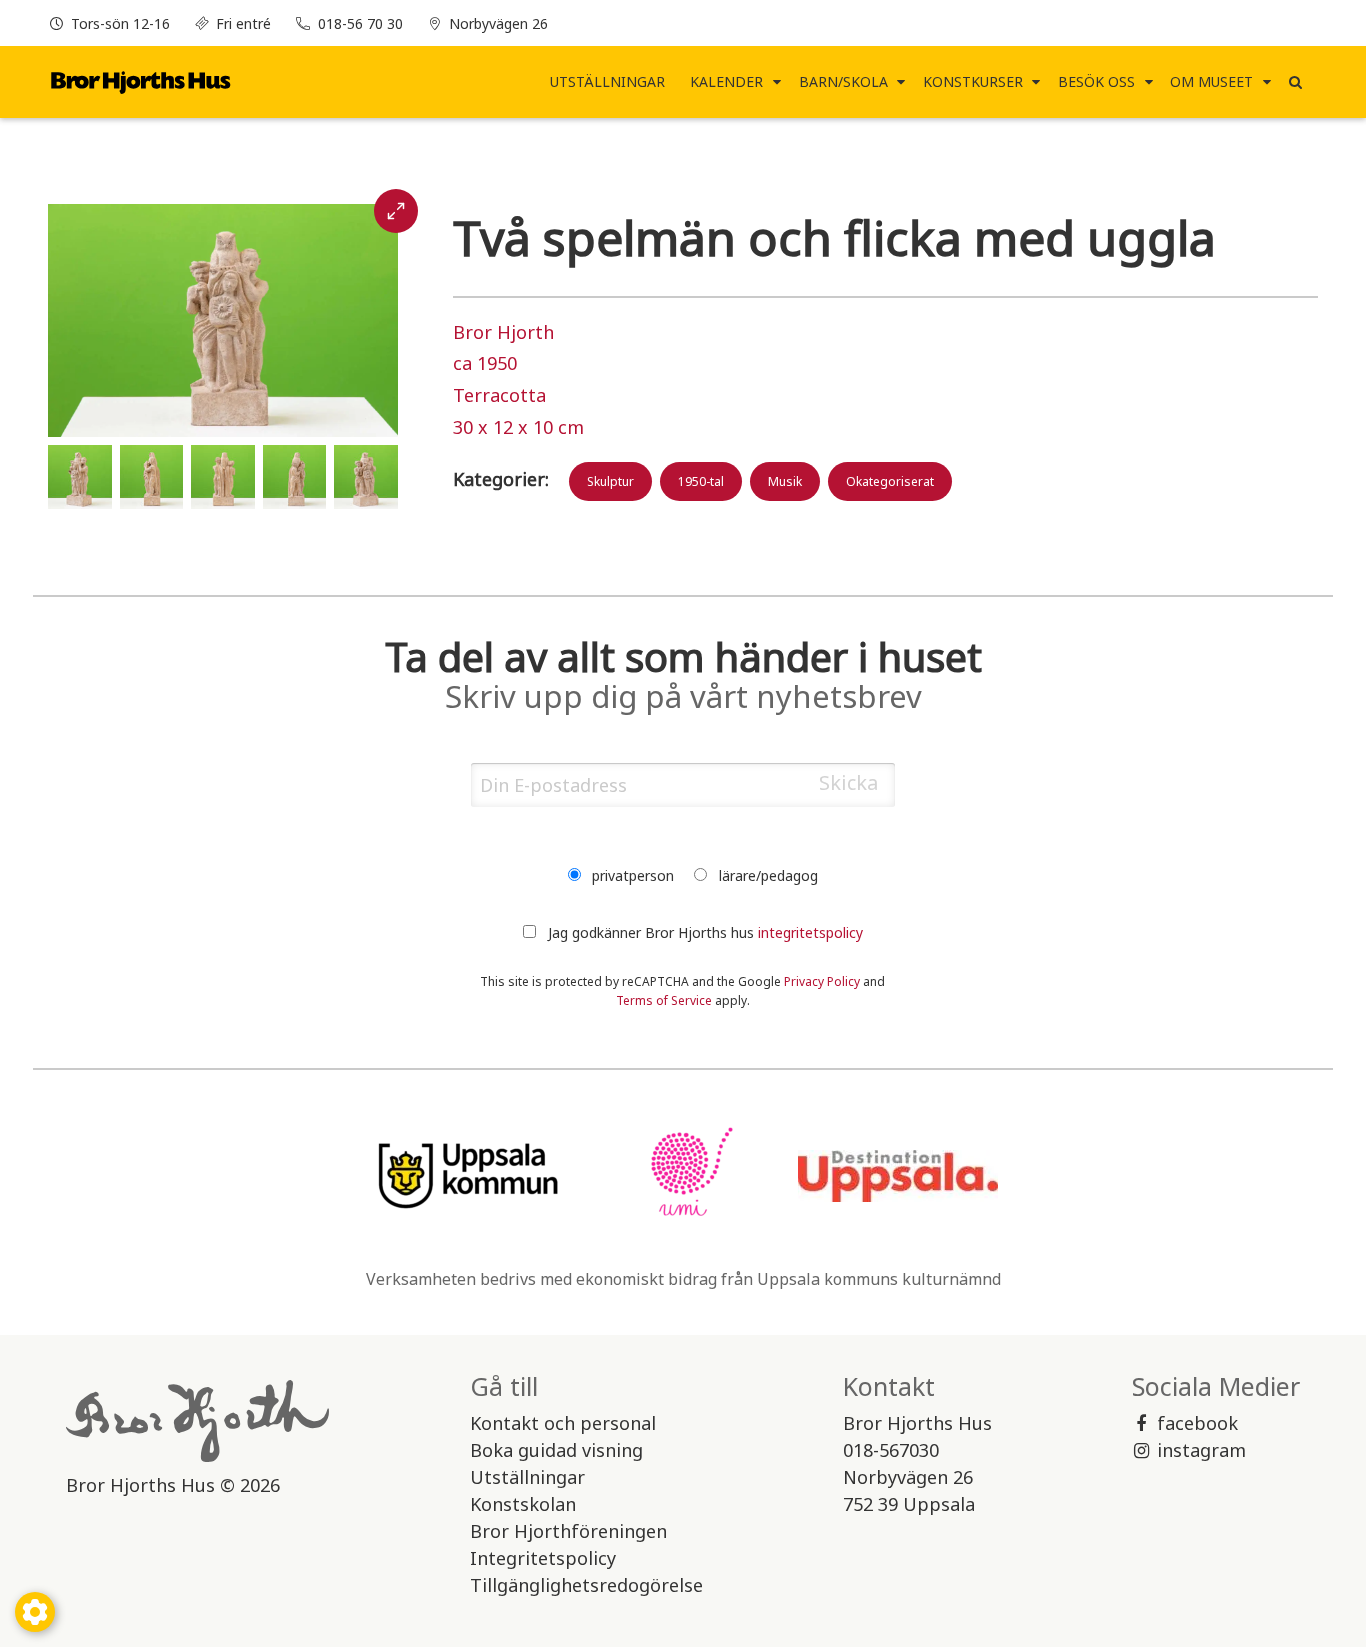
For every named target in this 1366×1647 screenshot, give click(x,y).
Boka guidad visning (556, 1450)
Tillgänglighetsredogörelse (586, 1585)
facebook (1197, 1423)
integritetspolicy (810, 932)
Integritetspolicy (543, 1558)
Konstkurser (973, 81)
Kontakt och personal (563, 1423)
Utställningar (607, 81)
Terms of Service (664, 1000)
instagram (1201, 1450)
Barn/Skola (843, 81)
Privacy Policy (822, 981)
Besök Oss (1096, 81)
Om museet (1211, 81)
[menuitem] (608, 82)
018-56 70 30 (360, 23)
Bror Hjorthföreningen (568, 1531)
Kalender (726, 81)
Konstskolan (523, 1504)
